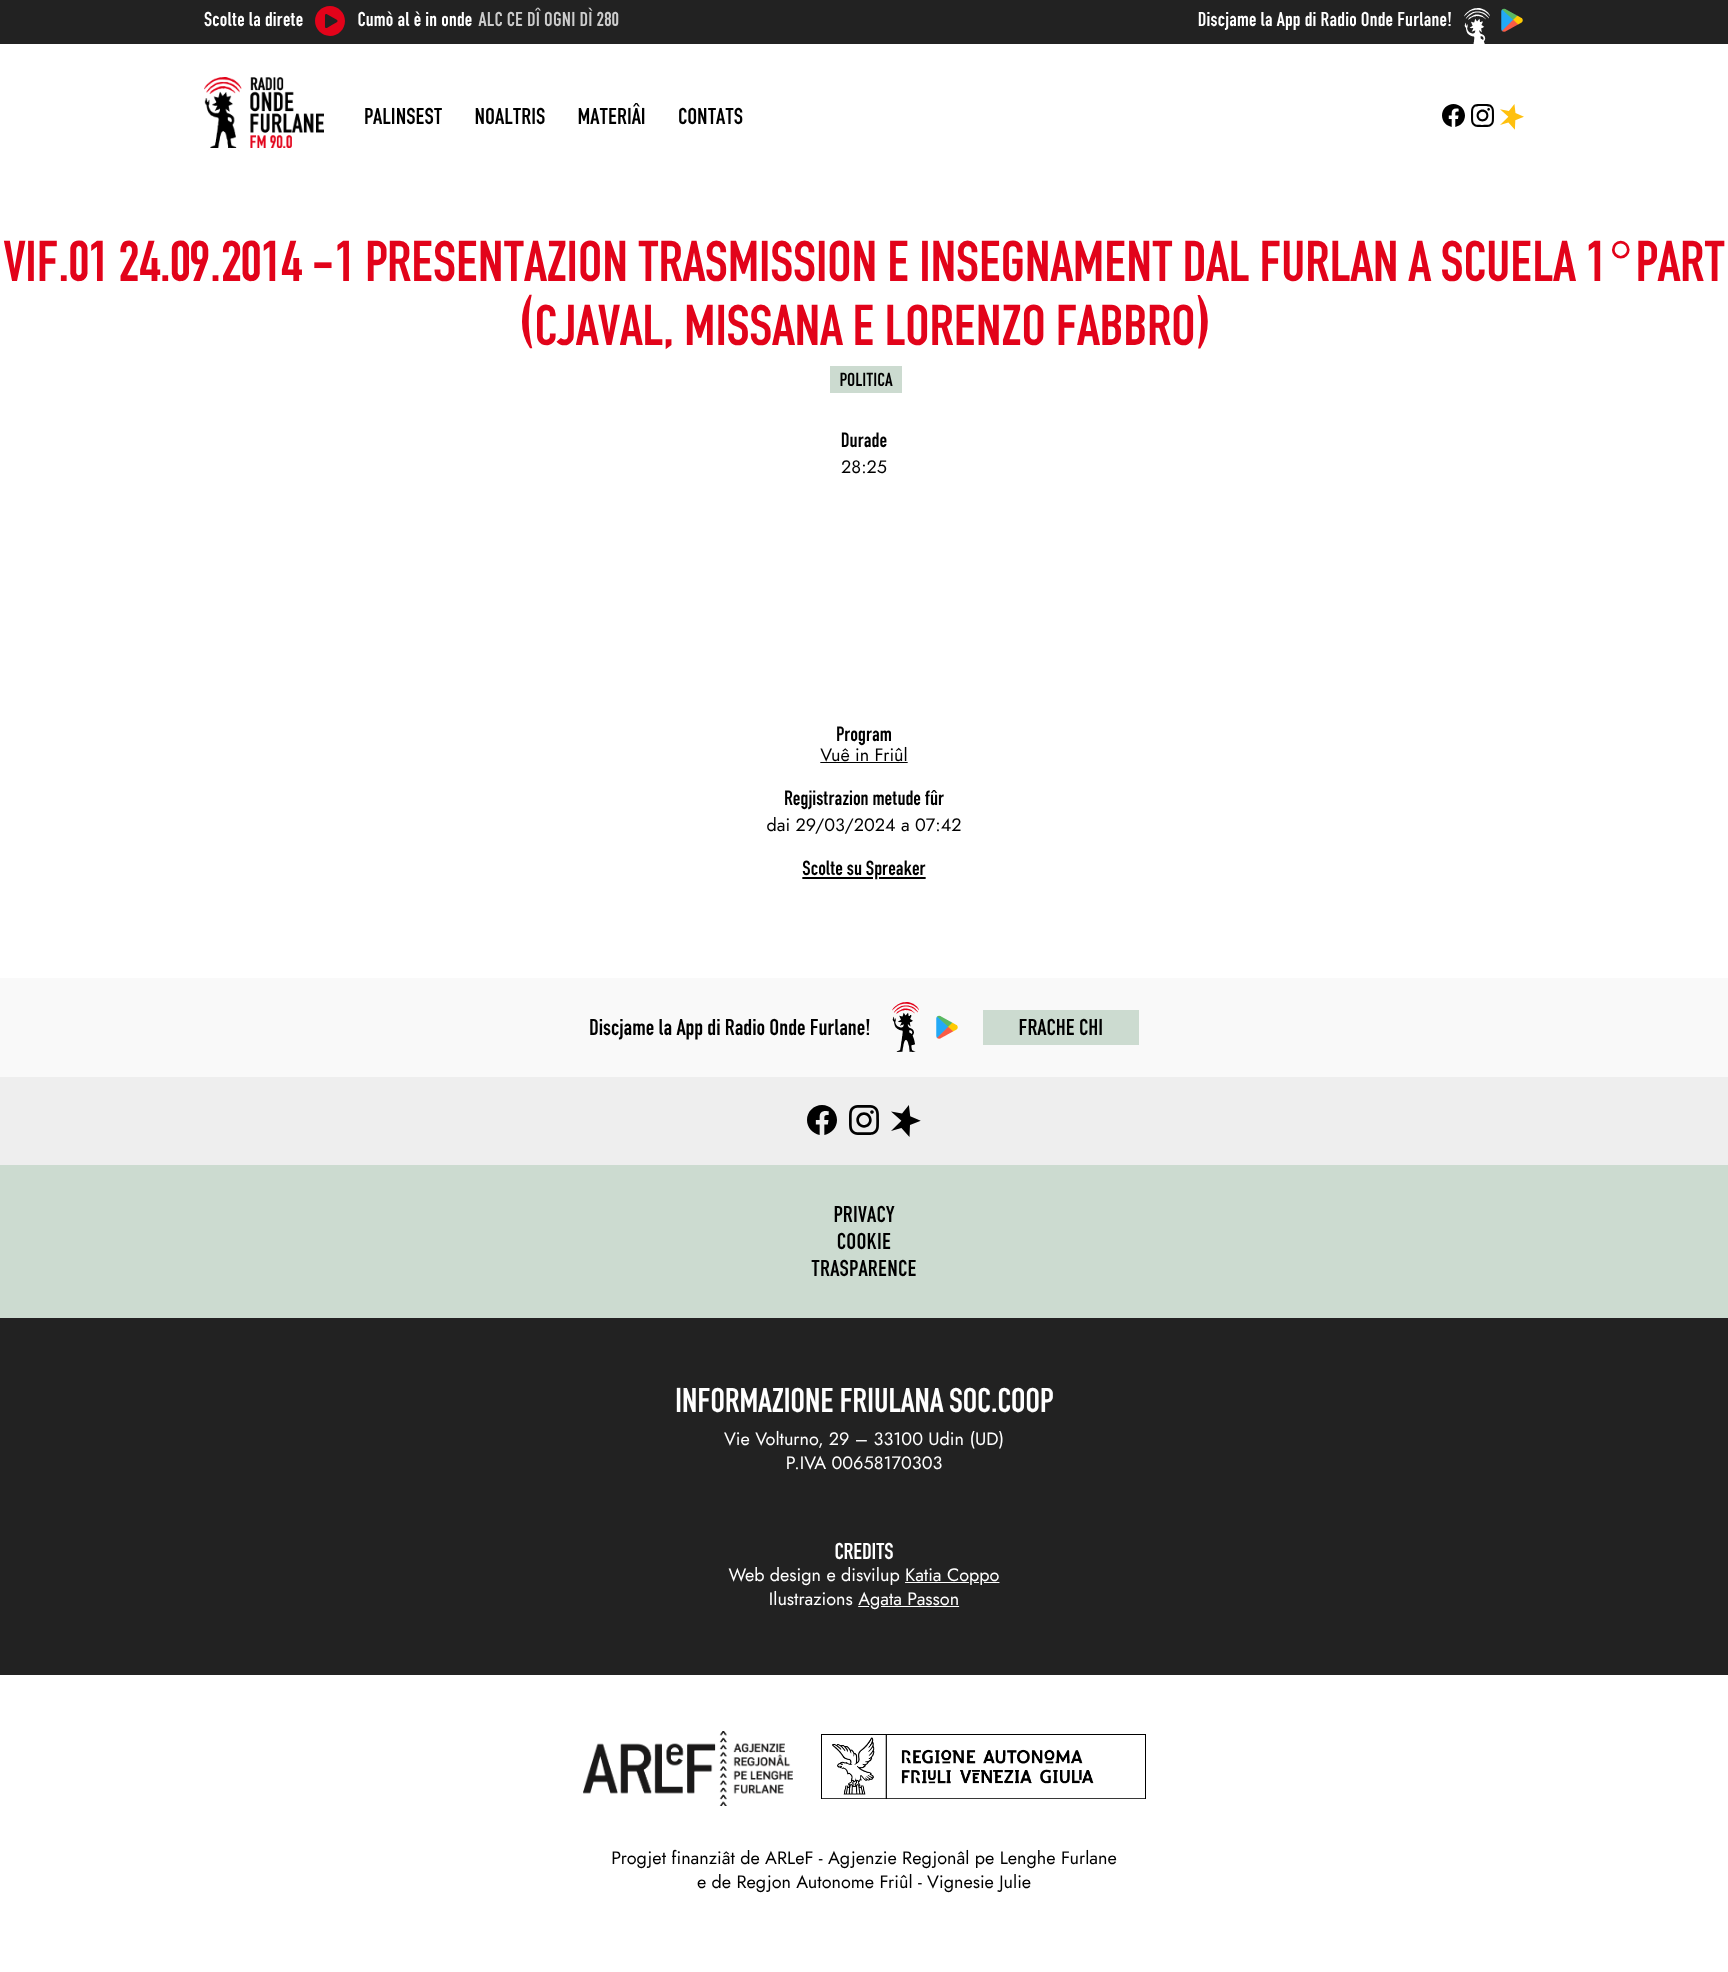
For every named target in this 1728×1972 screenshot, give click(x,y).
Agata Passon (908, 1599)
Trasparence (864, 1268)
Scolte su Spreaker (863, 868)
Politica (866, 379)
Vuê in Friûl (863, 755)
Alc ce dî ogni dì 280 (549, 20)
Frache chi (1061, 1027)
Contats (710, 116)
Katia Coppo (952, 1575)
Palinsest (403, 116)
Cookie (864, 1241)
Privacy (863, 1214)
